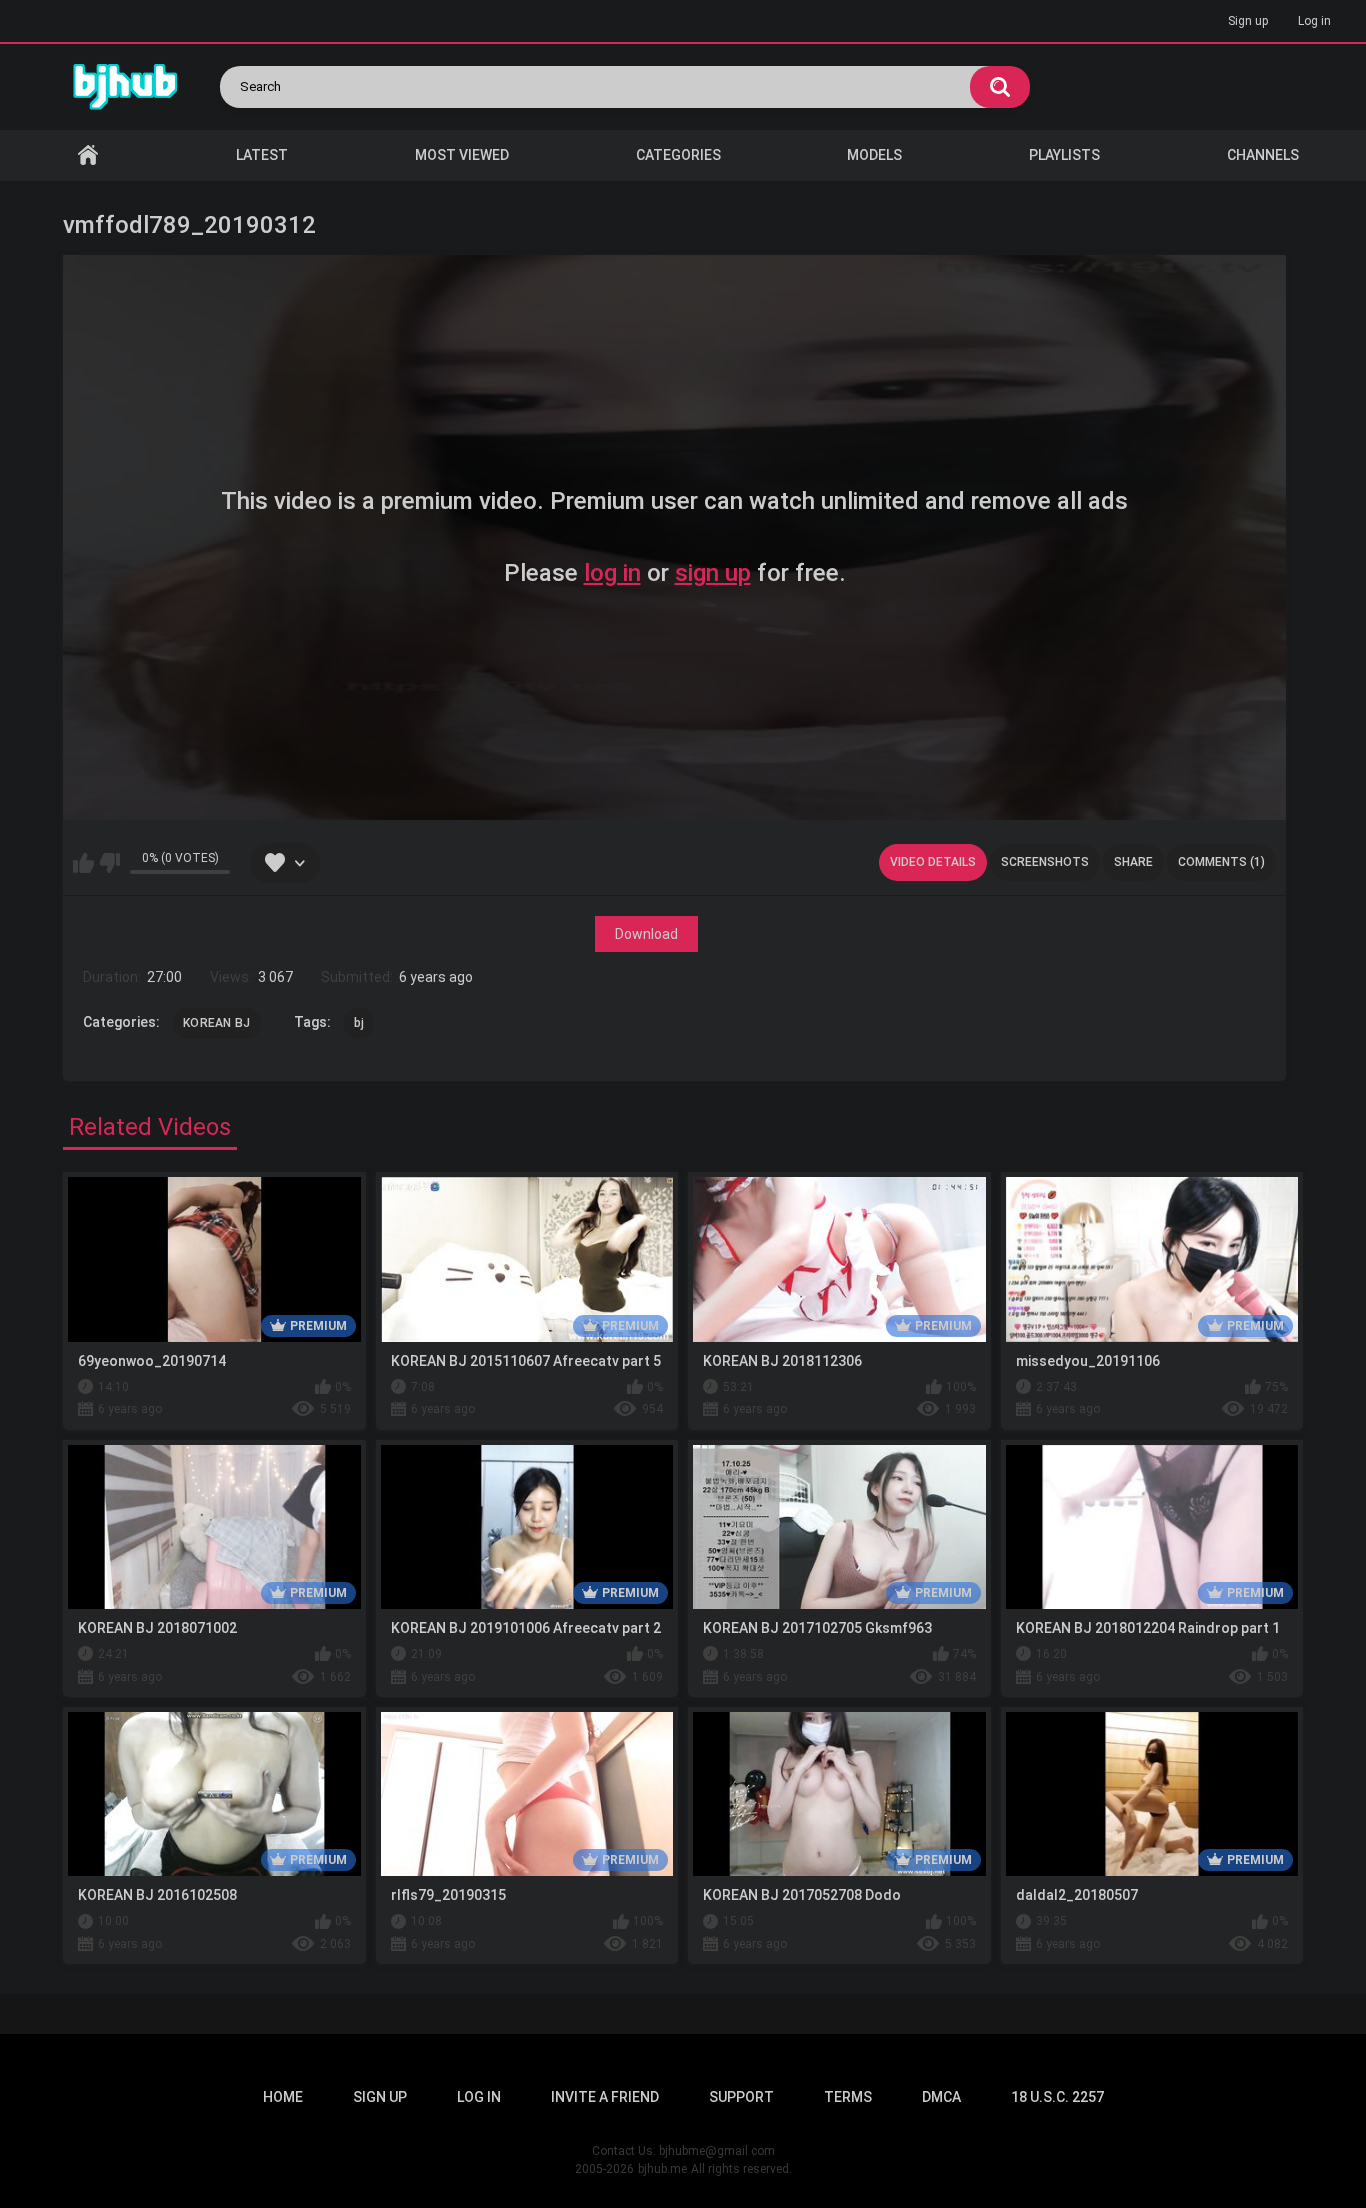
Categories (678, 155)
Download (646, 934)
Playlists (1064, 155)
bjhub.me (662, 2169)
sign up (713, 573)
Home (88, 155)
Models (874, 155)
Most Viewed (462, 155)
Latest (262, 155)
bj (359, 1023)
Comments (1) (1221, 862)
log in (612, 573)
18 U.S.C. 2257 (1057, 2097)
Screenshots (1045, 862)
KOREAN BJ (217, 1023)
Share (1133, 862)
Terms (848, 2097)
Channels (1263, 155)
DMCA (941, 2097)
